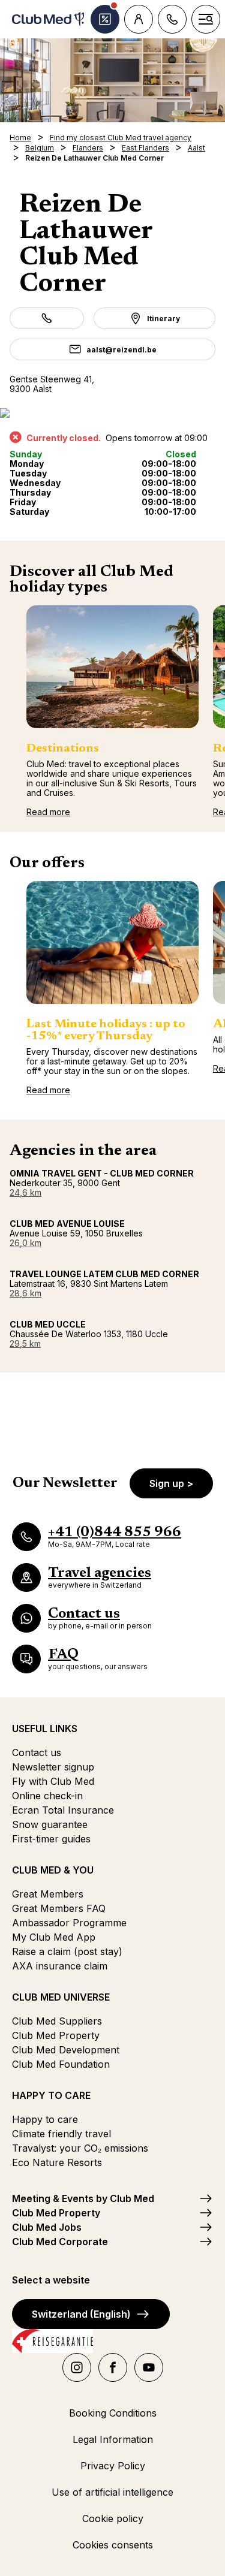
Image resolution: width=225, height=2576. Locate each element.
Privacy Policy (113, 2466)
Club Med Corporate (60, 2242)
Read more (48, 812)
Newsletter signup (53, 1767)
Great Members (48, 1894)
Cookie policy (113, 2518)
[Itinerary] (112, 413)
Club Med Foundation (61, 2064)
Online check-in (47, 1796)
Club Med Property (56, 2035)
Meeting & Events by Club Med (83, 2198)
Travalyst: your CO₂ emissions (80, 2148)
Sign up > (171, 1483)
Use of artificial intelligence (112, 2492)
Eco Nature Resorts (57, 2162)
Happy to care (45, 2119)
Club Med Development (66, 2050)
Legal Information (113, 2439)
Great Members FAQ (59, 1908)
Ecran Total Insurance (63, 1810)
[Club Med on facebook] (113, 2367)
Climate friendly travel (61, 2134)
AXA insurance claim (60, 1966)
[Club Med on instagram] (77, 2367)
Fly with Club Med (53, 1781)
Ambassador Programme (69, 1923)
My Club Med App (54, 1937)
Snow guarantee (50, 1824)
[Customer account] (139, 19)
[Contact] (172, 19)
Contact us (37, 1752)
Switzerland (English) (81, 2314)
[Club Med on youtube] (149, 2367)
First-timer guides (51, 1839)
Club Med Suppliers (57, 2021)
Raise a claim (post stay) (67, 1951)
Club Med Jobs (47, 2227)
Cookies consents (113, 2545)
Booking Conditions (113, 2413)
